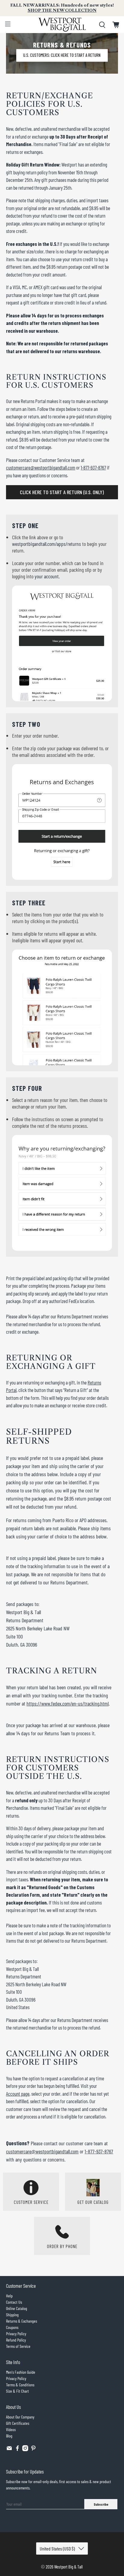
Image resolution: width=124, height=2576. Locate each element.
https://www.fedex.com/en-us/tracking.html (68, 1703)
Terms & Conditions (20, 2385)
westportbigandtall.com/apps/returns (46, 544)
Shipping (12, 2315)
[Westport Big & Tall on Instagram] (25, 2450)
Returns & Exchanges (22, 2321)
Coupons (12, 2327)
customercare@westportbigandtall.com (41, 467)
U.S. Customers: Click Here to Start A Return (62, 55)
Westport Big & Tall (68, 2567)
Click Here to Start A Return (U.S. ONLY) (62, 492)
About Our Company (20, 2417)
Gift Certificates (18, 2423)
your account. (47, 576)
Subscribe (101, 2504)
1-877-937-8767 (93, 467)
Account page (18, 2094)
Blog (9, 2436)
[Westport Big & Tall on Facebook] (17, 2450)
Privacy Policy (16, 2334)
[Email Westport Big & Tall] (9, 2450)
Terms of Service (18, 2346)
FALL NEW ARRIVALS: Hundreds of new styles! (62, 8)
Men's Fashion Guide (21, 2372)
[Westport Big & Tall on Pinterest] (33, 2450)
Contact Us (14, 2302)
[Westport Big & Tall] (62, 25)
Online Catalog (17, 2308)
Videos (11, 2429)
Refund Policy (16, 2340)
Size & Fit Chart (17, 2391)
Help (9, 2296)
